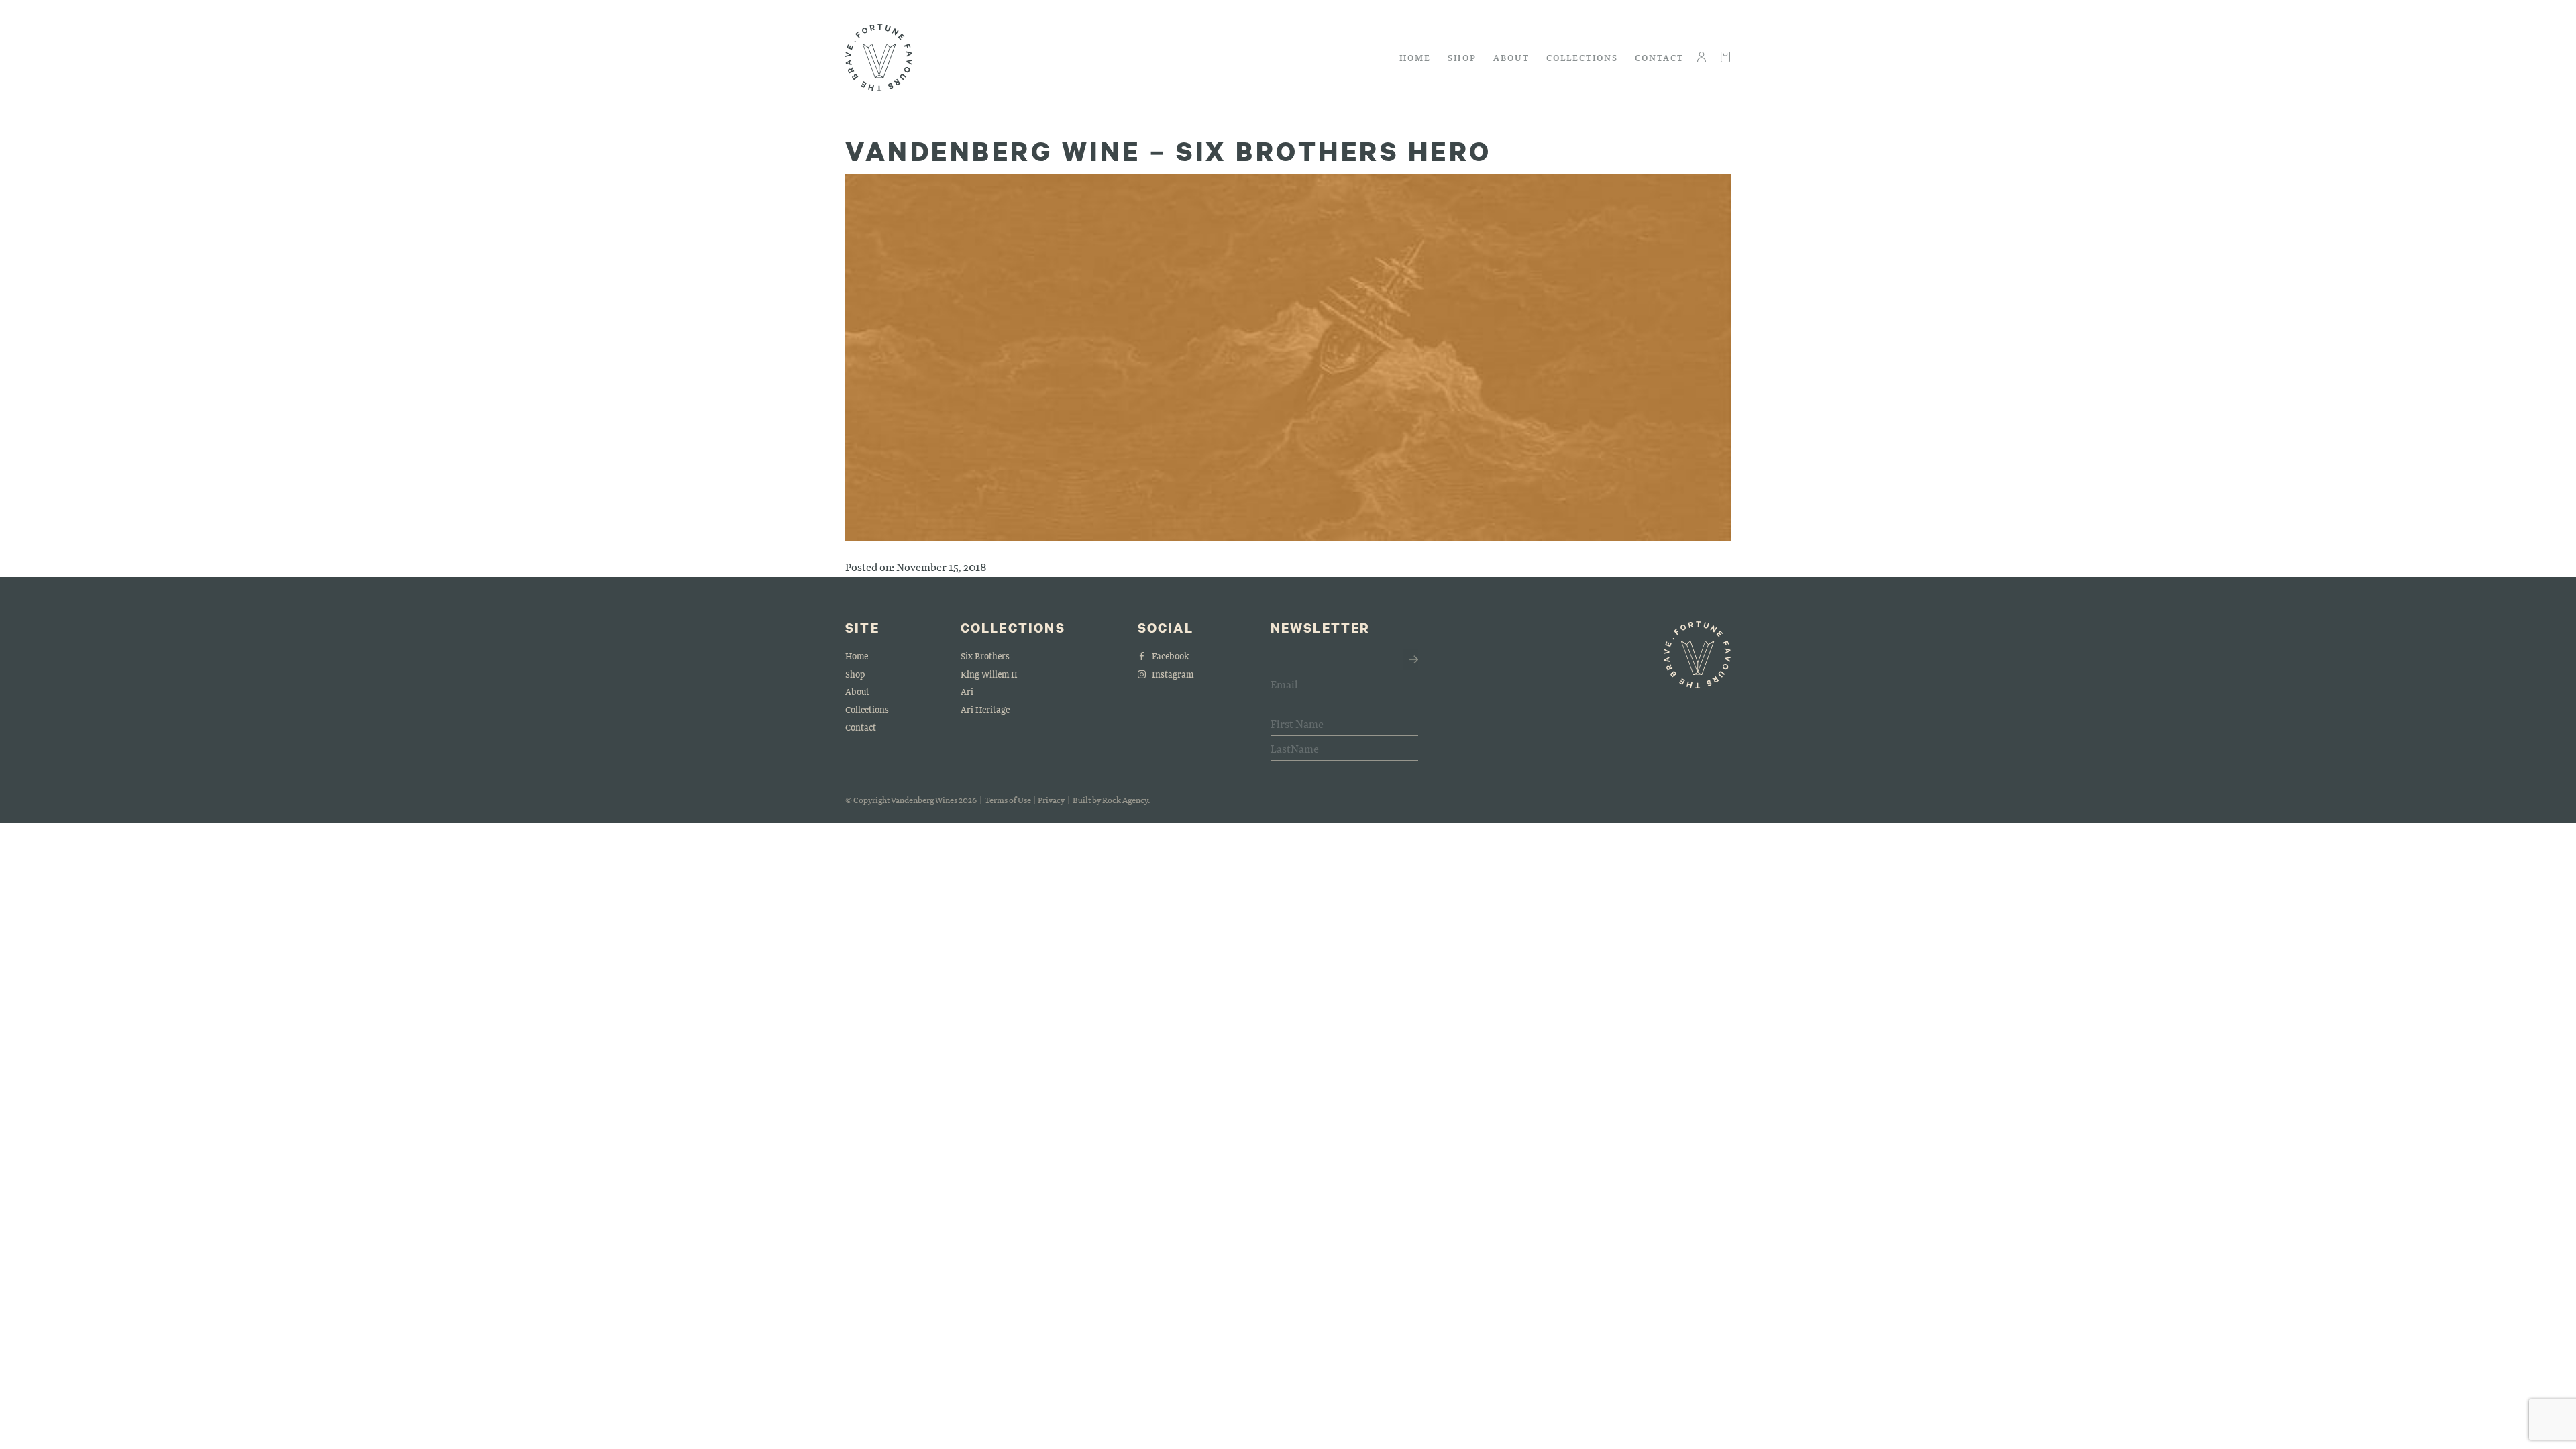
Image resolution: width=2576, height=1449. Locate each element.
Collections (1582, 57)
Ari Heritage (985, 709)
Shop (1462, 57)
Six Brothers (985, 656)
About (1511, 57)
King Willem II (989, 674)
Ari (967, 691)
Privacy (1051, 800)
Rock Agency (1125, 800)
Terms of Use (1008, 800)
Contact (1659, 57)
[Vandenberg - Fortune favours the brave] (879, 58)
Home (1415, 57)
